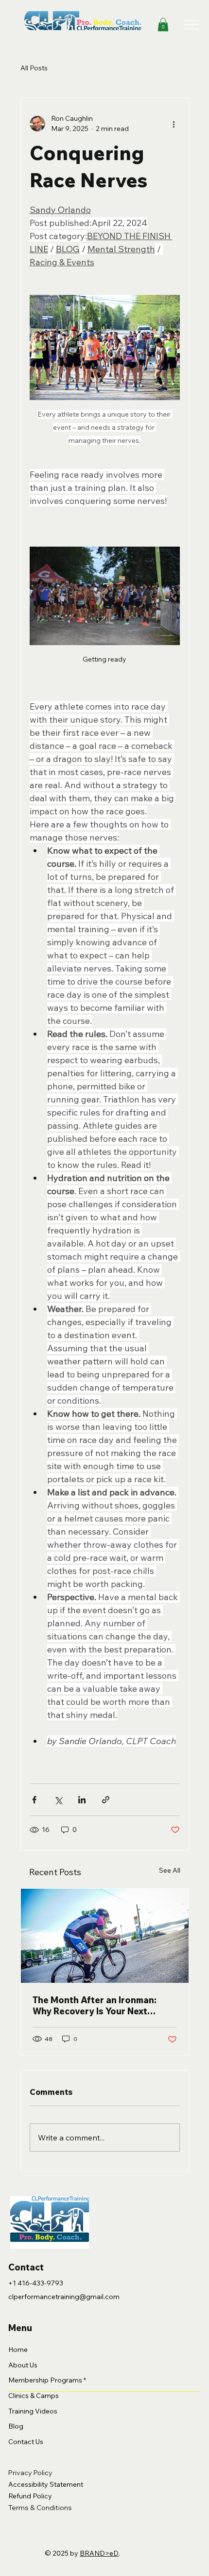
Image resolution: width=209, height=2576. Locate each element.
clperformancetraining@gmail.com (64, 2297)
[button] (163, 24)
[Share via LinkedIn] (82, 1800)
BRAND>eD (99, 2553)
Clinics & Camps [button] (34, 2396)
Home (18, 2349)
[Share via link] (106, 1800)
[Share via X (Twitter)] (58, 1800)
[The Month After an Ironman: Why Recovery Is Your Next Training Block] (105, 1936)
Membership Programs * (47, 2380)
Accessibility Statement (46, 2484)
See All (170, 1870)
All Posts (34, 68)
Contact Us (26, 2442)
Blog (16, 2426)
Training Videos (33, 2411)
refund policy (30, 2496)
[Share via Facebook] (34, 1800)
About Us (23, 2365)
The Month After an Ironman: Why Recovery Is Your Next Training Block (95, 2006)
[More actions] (174, 124)
